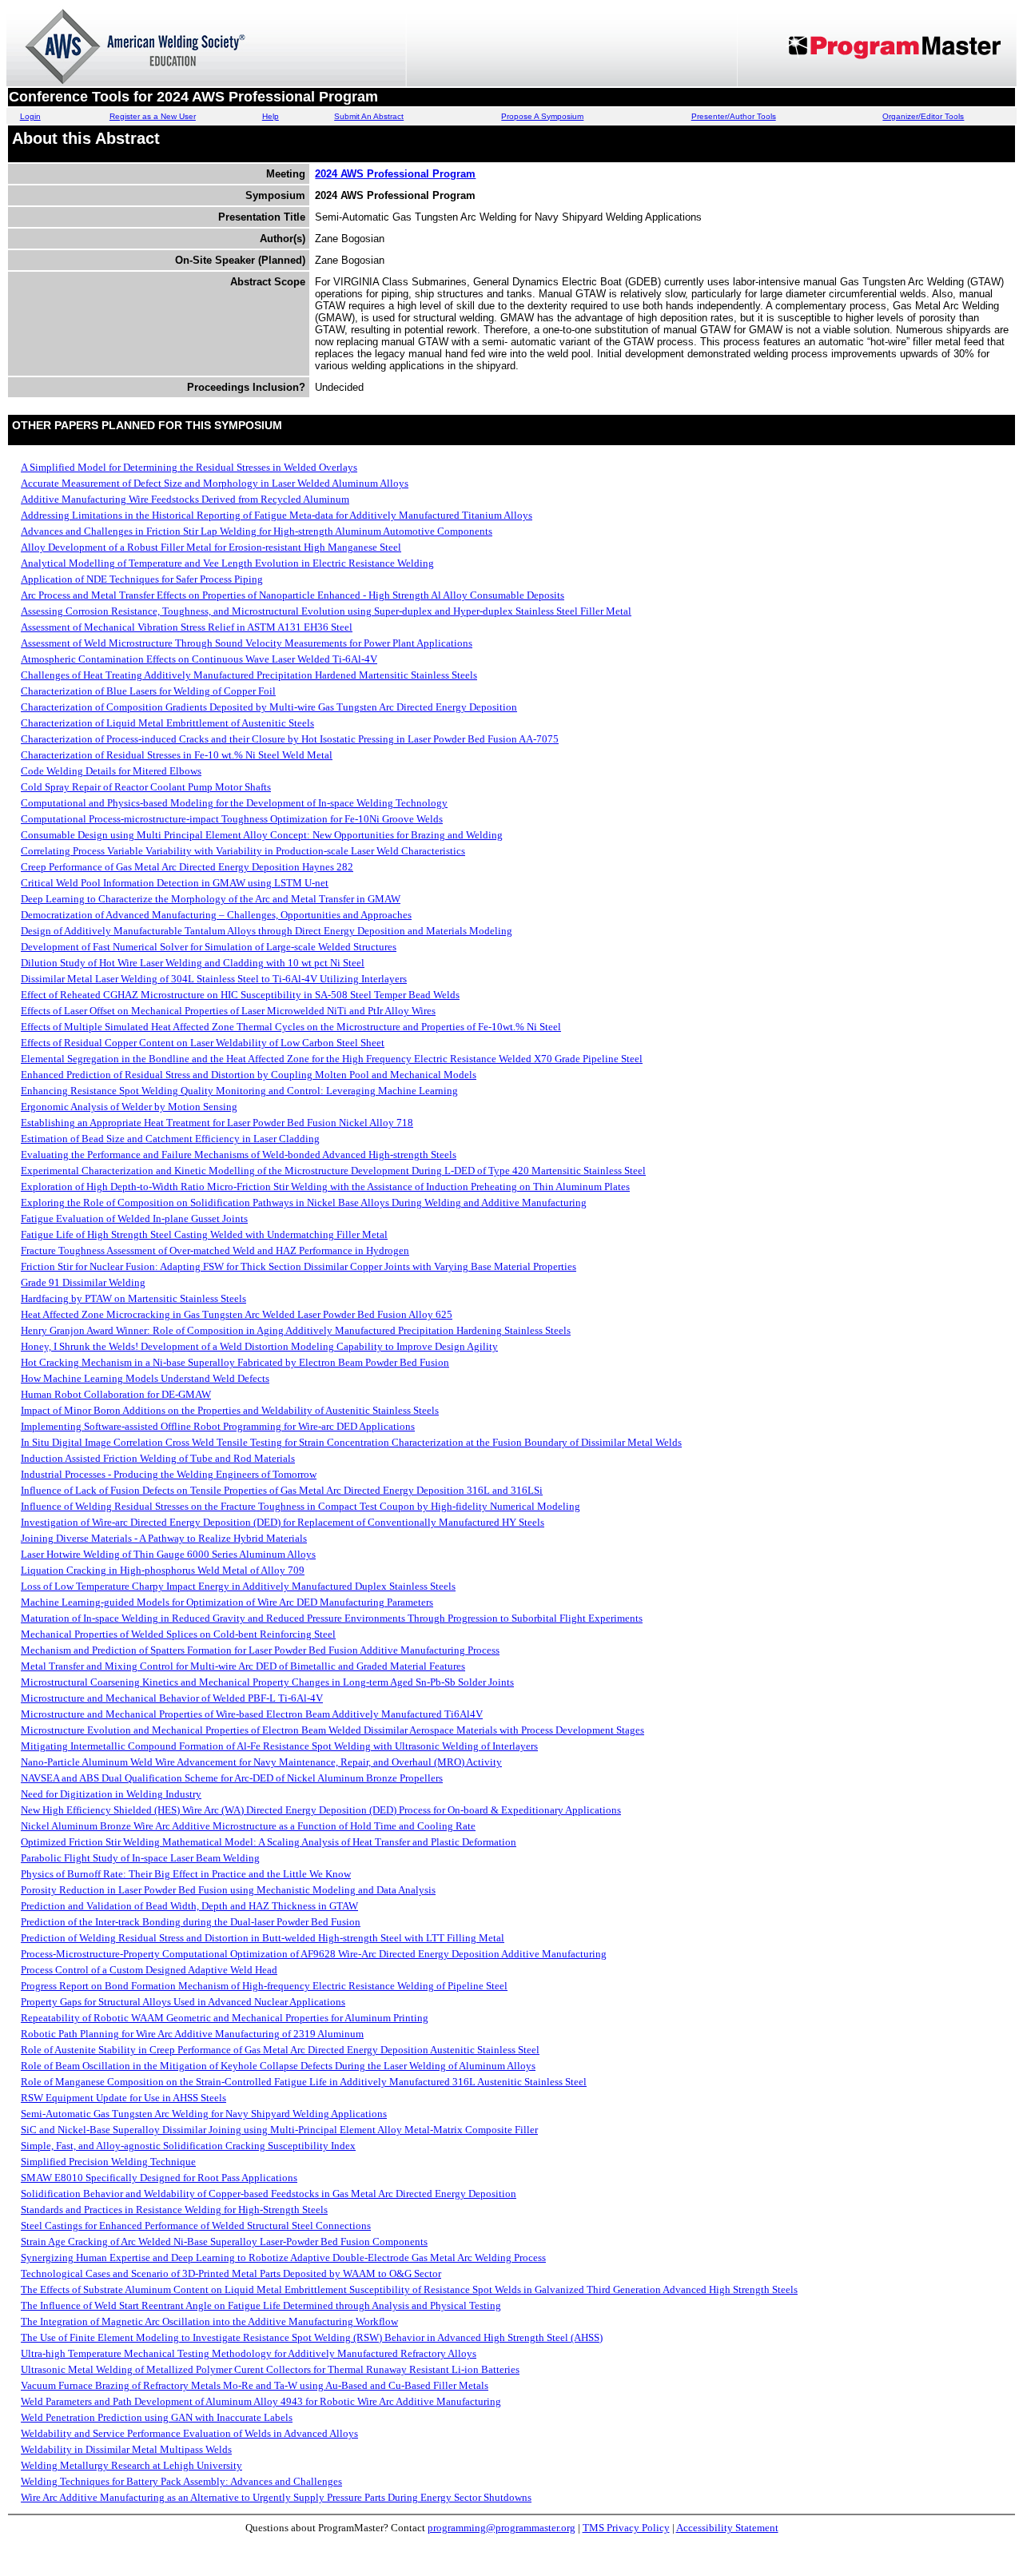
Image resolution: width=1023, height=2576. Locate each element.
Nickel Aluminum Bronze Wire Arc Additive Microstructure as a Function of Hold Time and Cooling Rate (248, 1826)
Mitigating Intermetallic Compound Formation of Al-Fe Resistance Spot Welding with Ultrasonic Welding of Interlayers (279, 1746)
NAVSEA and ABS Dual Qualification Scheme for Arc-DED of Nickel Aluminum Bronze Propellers (232, 1778)
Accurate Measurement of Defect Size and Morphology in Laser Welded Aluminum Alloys (215, 483)
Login (30, 116)
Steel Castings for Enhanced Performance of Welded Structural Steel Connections (196, 2226)
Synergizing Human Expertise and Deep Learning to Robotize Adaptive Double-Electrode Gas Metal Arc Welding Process (283, 2257)
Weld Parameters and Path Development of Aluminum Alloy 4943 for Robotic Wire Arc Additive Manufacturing (261, 2401)
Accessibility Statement (727, 2528)
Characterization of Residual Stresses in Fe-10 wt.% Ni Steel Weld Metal (177, 755)
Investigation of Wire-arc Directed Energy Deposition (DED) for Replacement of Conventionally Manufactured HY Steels (283, 1522)
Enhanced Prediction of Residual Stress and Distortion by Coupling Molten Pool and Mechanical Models (249, 1075)
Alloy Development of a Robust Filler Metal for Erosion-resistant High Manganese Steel (211, 547)
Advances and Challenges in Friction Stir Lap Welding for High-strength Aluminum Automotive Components (257, 531)
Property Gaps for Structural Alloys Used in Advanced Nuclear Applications (183, 2002)
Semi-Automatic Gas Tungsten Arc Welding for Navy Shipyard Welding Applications (204, 2114)
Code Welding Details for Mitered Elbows (111, 771)
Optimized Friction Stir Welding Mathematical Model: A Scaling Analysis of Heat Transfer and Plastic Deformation (269, 1842)
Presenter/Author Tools (734, 116)
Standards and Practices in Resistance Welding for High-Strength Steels (174, 2210)
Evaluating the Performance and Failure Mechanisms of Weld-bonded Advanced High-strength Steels (239, 1155)
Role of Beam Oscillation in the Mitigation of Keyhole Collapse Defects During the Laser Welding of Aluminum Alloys (278, 2066)
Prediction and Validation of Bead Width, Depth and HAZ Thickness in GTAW (189, 1906)
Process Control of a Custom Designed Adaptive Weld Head (149, 1970)
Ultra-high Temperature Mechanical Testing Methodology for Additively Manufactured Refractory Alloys (249, 2353)
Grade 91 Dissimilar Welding (83, 1282)
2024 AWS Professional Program (395, 174)
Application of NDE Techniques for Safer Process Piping (142, 579)
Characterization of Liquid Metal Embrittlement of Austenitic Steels (167, 723)
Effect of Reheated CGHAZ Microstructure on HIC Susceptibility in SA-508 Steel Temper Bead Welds (240, 995)
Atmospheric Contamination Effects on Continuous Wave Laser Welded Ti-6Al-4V (199, 659)
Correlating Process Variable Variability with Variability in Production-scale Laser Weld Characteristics (243, 851)
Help (271, 116)
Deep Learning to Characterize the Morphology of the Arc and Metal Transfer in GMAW (211, 899)
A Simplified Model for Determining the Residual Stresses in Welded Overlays (189, 467)
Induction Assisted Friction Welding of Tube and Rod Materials (158, 1458)
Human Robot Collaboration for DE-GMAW (116, 1394)
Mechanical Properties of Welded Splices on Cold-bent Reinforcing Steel (178, 1634)
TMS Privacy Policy (626, 2528)
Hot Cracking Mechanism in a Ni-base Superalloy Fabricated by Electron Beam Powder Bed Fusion (235, 1362)
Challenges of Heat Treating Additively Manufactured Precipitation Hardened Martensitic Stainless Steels (249, 675)
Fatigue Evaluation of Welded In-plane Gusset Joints (134, 1218)
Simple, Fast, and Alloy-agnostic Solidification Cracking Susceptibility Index (188, 2146)
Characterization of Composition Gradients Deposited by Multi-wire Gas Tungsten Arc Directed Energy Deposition (269, 707)
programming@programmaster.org (502, 2528)
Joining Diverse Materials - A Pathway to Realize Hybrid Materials (164, 1538)
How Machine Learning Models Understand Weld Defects (145, 1378)
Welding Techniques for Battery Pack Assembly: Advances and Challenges (181, 2481)
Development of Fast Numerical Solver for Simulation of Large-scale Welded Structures (209, 947)
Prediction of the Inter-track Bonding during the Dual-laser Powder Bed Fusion (191, 1922)
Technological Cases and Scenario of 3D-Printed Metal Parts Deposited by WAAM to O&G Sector (231, 2273)
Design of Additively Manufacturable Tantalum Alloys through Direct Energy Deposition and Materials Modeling (267, 931)
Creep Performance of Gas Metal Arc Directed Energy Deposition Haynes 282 (187, 867)
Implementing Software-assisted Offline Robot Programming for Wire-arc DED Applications (218, 1426)
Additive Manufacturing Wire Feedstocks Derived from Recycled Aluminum (185, 499)
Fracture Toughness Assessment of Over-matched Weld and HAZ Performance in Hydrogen (215, 1250)
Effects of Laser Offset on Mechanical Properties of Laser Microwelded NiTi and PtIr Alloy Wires (228, 1011)
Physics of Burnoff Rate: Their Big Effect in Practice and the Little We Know (186, 1874)
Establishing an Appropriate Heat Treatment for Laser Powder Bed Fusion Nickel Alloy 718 (217, 1123)
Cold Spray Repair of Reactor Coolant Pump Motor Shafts (146, 787)
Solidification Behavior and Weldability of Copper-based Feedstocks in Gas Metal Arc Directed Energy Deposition (269, 2194)
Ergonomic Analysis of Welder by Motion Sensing (129, 1107)
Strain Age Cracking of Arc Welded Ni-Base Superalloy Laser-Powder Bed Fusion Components (224, 2242)
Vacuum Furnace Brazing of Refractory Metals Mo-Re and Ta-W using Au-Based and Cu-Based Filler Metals (255, 2385)
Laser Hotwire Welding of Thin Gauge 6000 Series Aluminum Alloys (168, 1554)
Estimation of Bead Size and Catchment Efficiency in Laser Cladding (170, 1139)
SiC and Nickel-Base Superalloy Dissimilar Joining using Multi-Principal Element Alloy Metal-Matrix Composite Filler (279, 2130)
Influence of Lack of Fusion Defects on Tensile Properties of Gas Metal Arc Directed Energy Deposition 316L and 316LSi (282, 1490)
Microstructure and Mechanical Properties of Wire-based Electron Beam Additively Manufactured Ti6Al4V (252, 1714)
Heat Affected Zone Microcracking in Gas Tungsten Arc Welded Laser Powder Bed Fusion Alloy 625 (237, 1314)
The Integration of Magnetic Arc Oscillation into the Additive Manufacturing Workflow (209, 2321)
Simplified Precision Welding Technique (108, 2162)
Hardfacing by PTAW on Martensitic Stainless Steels (133, 1298)
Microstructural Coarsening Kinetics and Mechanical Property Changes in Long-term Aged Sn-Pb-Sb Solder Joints (267, 1682)
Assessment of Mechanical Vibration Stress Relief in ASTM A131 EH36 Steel (187, 627)
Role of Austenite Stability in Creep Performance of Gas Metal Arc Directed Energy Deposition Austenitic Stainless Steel (280, 2050)
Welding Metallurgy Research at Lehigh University (131, 2465)
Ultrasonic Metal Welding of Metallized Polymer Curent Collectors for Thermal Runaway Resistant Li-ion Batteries (270, 2369)
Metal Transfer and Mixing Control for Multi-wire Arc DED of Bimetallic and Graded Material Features (243, 1666)
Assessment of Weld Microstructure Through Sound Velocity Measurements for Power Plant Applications (247, 643)
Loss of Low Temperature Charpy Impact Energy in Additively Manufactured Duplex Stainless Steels (238, 1586)
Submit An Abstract (369, 116)
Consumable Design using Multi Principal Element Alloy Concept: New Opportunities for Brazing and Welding (262, 835)
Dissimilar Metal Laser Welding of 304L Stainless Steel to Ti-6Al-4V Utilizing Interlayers (214, 979)
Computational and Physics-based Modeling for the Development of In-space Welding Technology (234, 803)
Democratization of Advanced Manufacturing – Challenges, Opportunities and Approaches (216, 915)
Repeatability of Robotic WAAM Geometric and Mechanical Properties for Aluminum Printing (225, 2018)
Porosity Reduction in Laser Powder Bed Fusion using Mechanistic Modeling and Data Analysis (228, 1890)
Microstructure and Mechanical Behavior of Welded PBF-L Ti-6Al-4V (172, 1698)
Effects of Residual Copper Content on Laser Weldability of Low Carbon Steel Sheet (203, 1043)
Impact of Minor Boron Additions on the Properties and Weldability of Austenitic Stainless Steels (230, 1410)
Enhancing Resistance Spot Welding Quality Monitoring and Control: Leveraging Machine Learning (239, 1091)
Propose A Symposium (542, 116)
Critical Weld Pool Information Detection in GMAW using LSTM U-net (175, 883)
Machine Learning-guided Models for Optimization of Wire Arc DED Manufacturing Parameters (227, 1602)
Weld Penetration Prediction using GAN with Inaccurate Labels (157, 2417)
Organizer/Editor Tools (923, 116)
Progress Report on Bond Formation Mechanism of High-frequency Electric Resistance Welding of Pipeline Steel (264, 1986)
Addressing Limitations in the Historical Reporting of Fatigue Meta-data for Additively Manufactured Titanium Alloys (277, 515)
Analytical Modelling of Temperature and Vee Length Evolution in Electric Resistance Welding (227, 563)
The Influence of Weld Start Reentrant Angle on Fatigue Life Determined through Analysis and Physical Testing (261, 2305)
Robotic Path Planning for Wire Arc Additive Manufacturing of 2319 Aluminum (192, 2034)
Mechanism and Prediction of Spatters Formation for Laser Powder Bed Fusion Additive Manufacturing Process (260, 1650)
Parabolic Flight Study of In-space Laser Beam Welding (140, 1858)
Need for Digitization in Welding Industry (111, 1794)
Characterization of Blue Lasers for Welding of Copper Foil (148, 691)
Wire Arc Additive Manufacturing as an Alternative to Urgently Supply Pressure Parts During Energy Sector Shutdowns (276, 2497)
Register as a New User (153, 116)
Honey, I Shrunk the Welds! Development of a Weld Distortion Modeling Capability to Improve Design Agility (259, 1346)
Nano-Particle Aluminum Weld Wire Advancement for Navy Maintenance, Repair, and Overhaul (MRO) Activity (261, 1762)
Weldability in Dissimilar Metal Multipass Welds (126, 2449)
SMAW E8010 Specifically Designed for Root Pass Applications (159, 2178)
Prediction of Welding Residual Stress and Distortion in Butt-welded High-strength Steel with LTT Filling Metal (263, 1938)
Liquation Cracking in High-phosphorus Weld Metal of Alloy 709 (163, 1570)
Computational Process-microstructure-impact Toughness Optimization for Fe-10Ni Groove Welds (232, 819)
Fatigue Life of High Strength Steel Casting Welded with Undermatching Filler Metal (204, 1234)
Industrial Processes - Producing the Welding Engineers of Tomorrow (169, 1474)
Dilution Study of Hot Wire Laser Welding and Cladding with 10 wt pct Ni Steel (193, 963)
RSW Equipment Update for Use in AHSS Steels (123, 2098)
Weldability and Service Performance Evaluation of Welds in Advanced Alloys (189, 2433)
